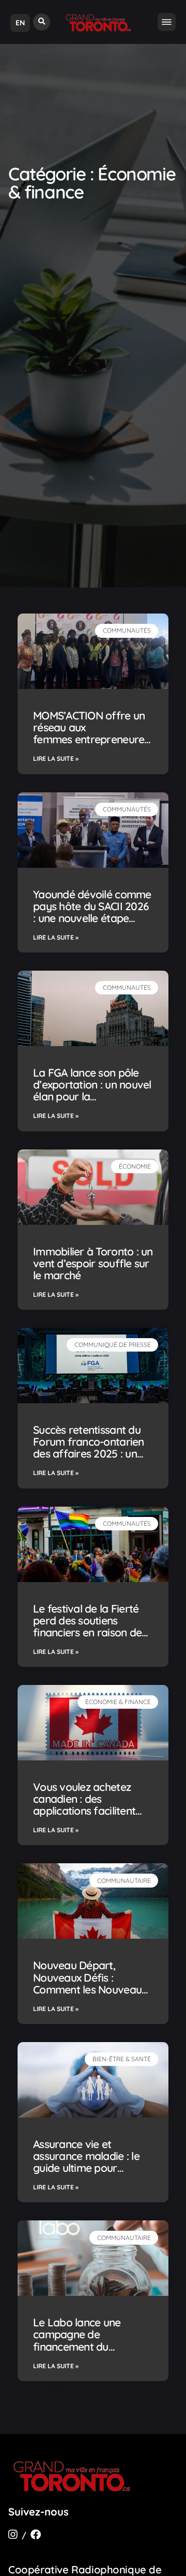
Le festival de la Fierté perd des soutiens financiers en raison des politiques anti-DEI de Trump (90, 1632)
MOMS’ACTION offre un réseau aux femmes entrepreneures (92, 733)
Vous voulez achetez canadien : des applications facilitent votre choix (84, 1805)
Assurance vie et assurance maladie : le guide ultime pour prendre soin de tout (86, 2162)
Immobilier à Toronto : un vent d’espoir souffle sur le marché (93, 1263)
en (20, 23)
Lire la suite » (56, 758)
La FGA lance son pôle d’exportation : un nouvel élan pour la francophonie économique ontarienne (92, 1096)
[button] (42, 22)
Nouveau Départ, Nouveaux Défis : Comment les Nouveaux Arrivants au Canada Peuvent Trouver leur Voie (90, 1995)
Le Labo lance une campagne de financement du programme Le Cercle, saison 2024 (87, 2346)
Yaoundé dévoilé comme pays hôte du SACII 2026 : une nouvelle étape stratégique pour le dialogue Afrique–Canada (92, 924)
